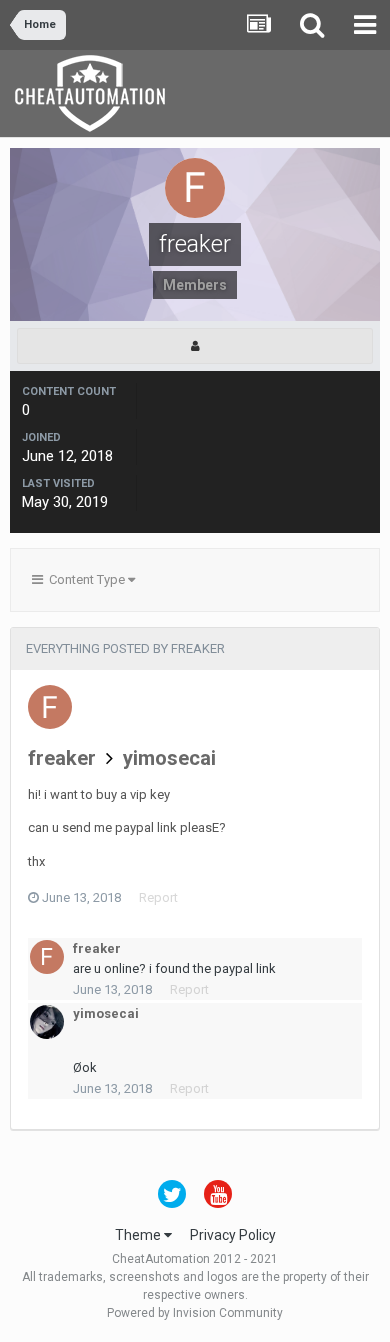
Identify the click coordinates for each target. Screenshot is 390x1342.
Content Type (85, 579)
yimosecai (169, 758)
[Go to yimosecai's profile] (47, 1022)
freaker (62, 758)
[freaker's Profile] (195, 346)
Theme (139, 1235)
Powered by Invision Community (195, 1313)
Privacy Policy (233, 1235)
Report (158, 897)
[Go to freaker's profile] (50, 707)
